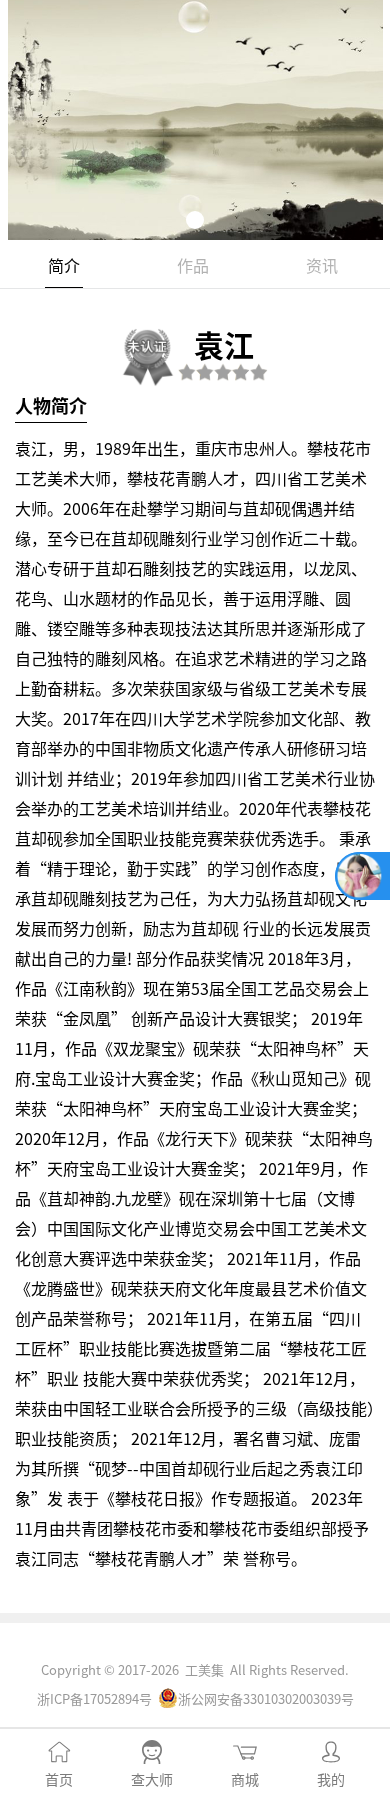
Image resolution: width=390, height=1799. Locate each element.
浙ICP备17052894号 (94, 1698)
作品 (193, 265)
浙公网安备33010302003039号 (266, 1698)
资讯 (322, 265)
